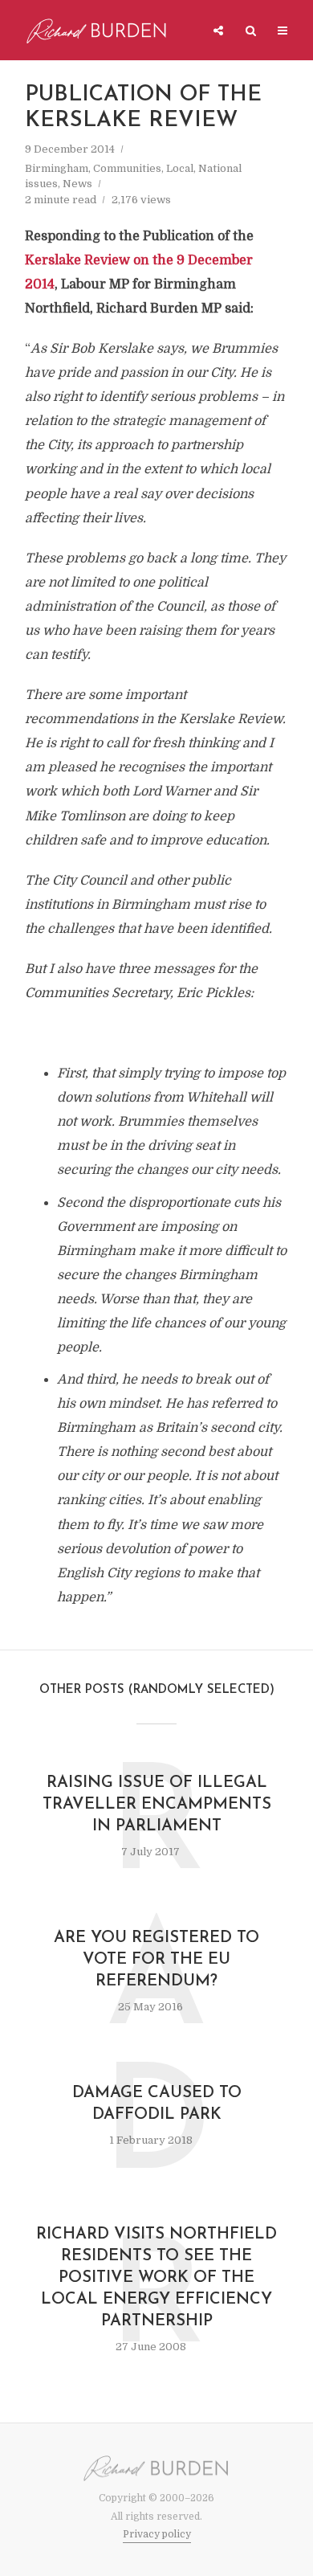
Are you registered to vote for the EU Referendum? (156, 1960)
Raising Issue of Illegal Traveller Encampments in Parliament (157, 1805)
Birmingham (57, 168)
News (77, 184)
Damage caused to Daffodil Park (157, 2104)
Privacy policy (157, 2534)
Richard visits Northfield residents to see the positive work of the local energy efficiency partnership (156, 2278)
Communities (127, 168)
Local (180, 168)
